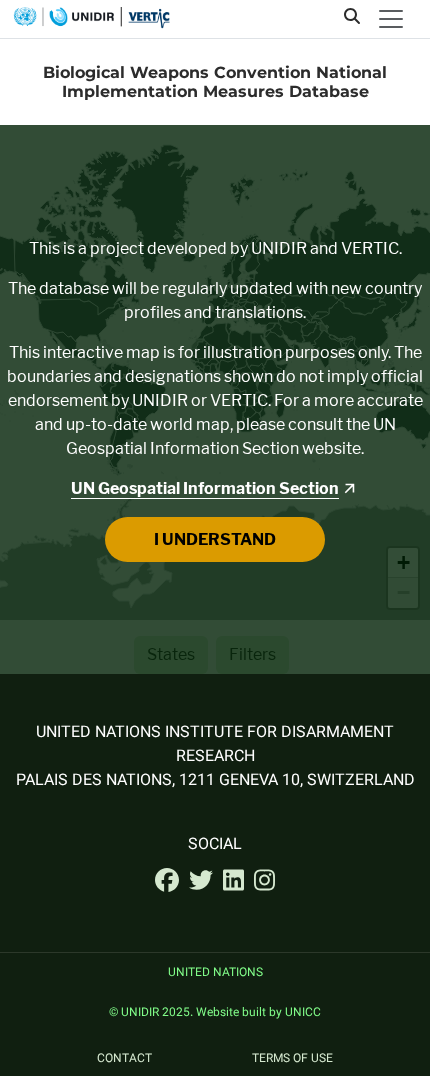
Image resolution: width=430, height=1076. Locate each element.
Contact (124, 1059)
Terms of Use (292, 1059)
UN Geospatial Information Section (205, 488)
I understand (215, 539)
